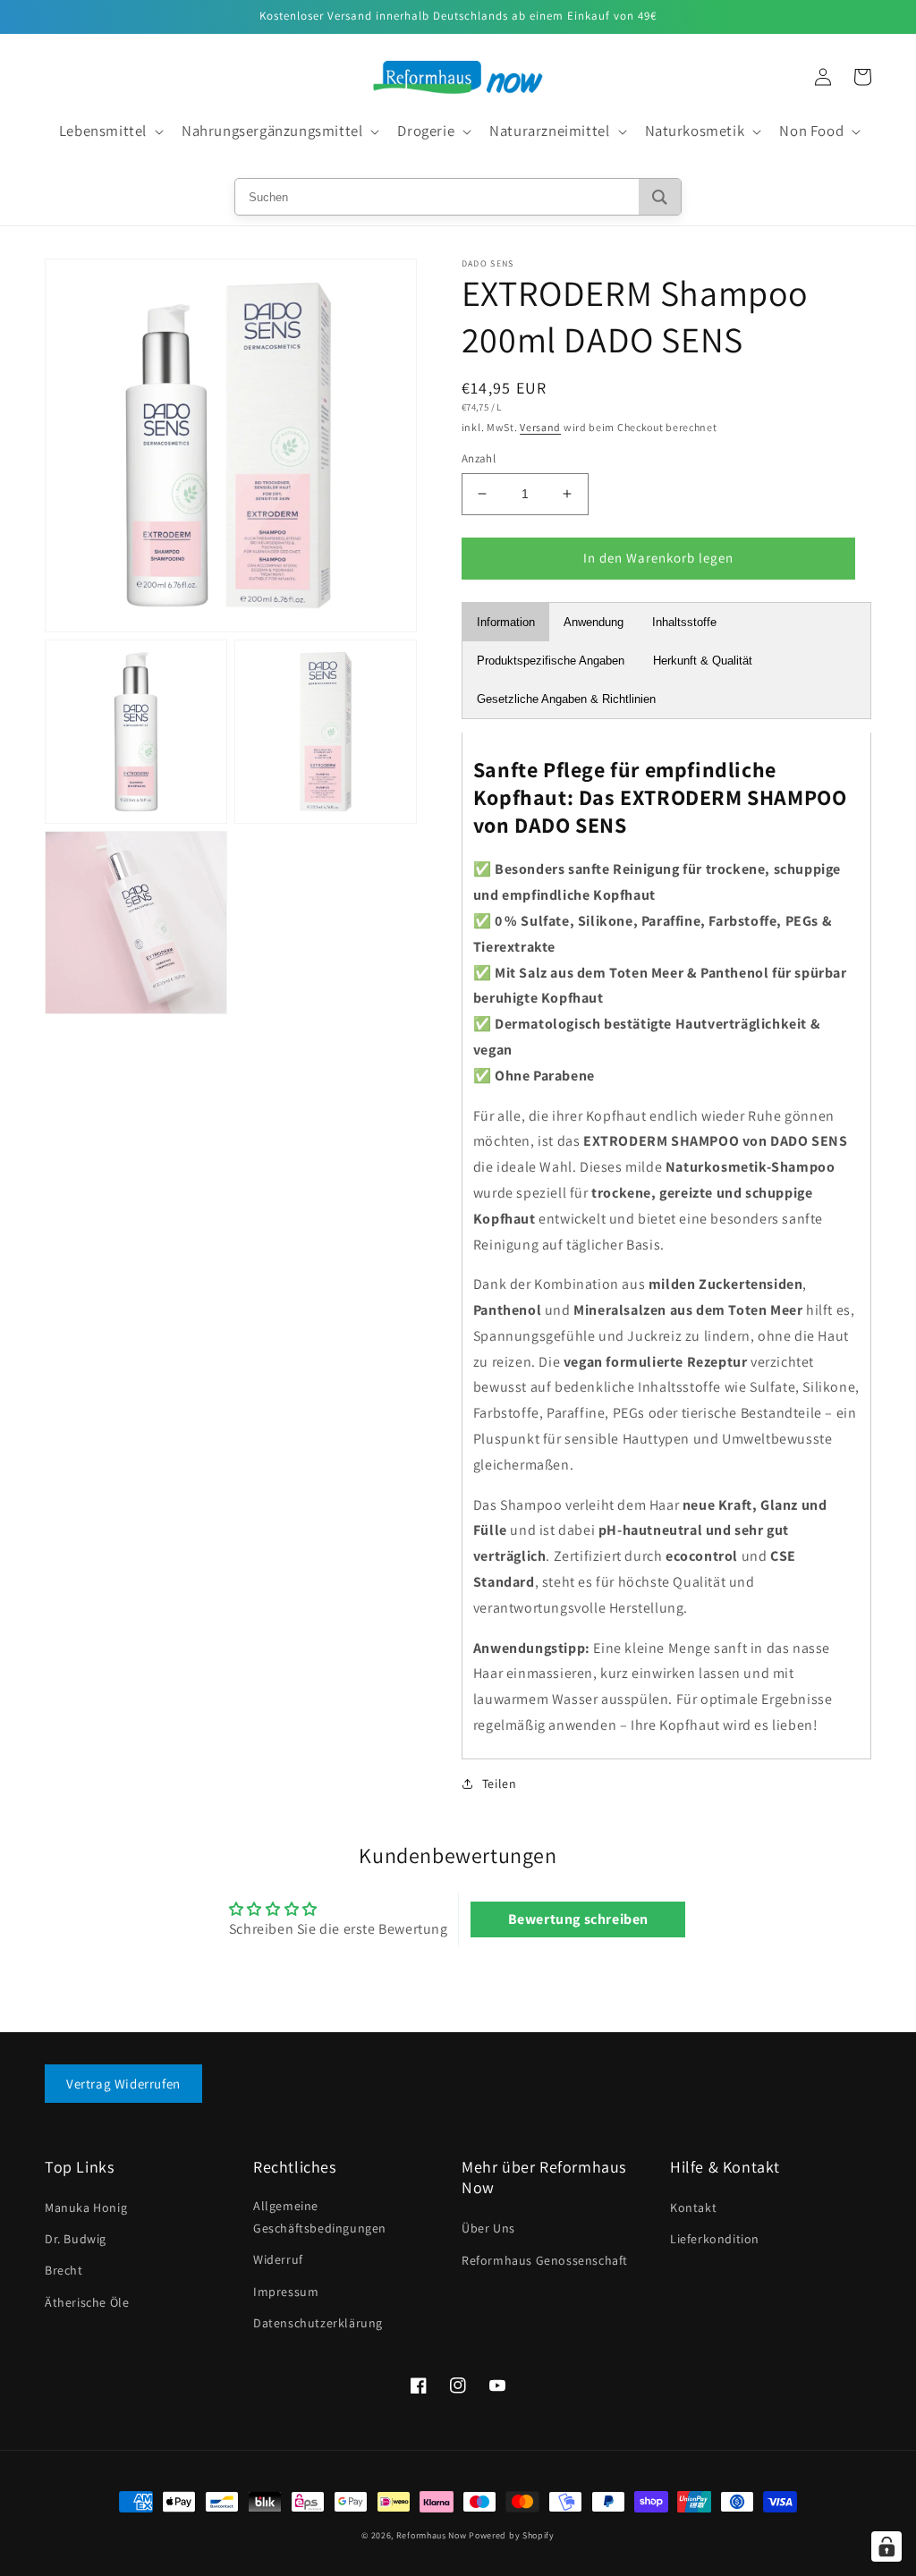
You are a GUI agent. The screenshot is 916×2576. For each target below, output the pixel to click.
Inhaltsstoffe (684, 622)
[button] (110, 131)
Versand (540, 427)
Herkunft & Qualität (703, 661)
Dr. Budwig (76, 2239)
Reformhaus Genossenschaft (545, 2260)
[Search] (660, 197)
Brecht (64, 2270)
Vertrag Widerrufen (123, 2084)
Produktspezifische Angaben (551, 661)
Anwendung (594, 622)
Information (506, 622)
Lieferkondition (715, 2239)
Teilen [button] (500, 1784)
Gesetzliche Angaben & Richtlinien (566, 699)
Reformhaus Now (432, 2535)
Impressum (286, 2292)
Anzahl (479, 458)
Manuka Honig (86, 2207)
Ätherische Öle (87, 2302)
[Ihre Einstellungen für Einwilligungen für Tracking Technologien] (886, 2546)
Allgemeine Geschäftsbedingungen (320, 2217)
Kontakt (693, 2207)
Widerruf (278, 2259)
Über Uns (488, 2228)
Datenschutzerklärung (318, 2323)
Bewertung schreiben (578, 1919)
